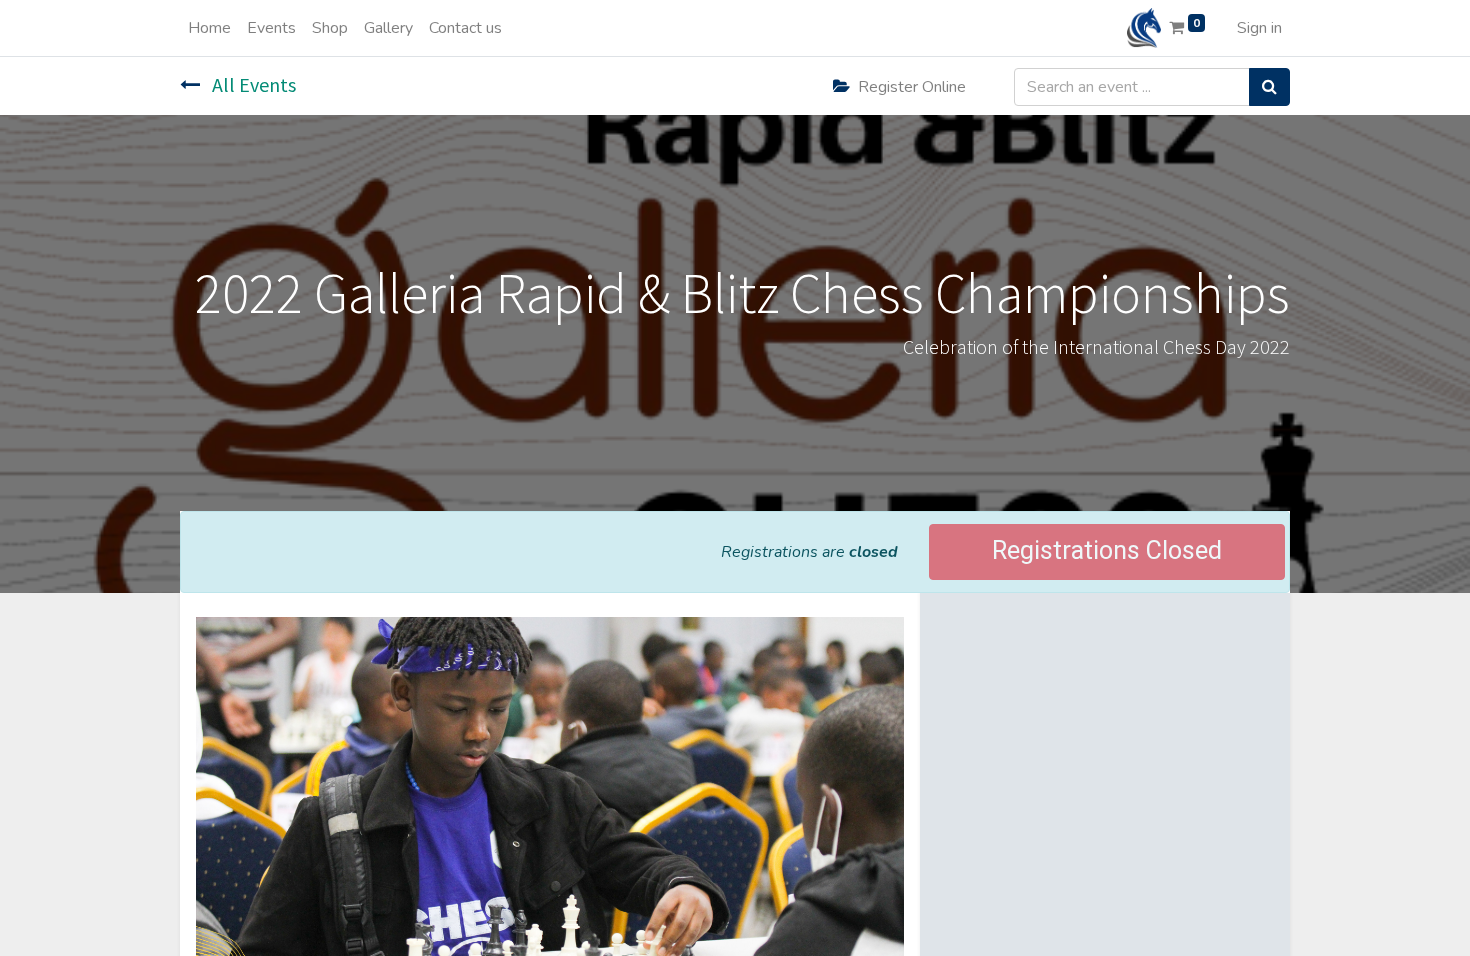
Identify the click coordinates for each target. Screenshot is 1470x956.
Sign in (1259, 28)
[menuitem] (209, 28)
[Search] (1269, 87)
